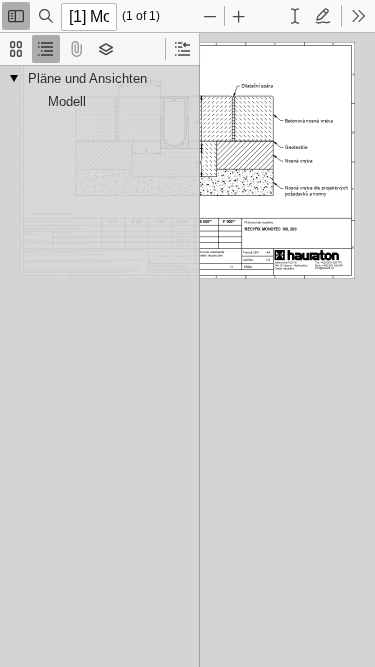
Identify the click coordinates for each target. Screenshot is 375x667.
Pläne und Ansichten (87, 78)
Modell (67, 101)
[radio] (16, 49)
